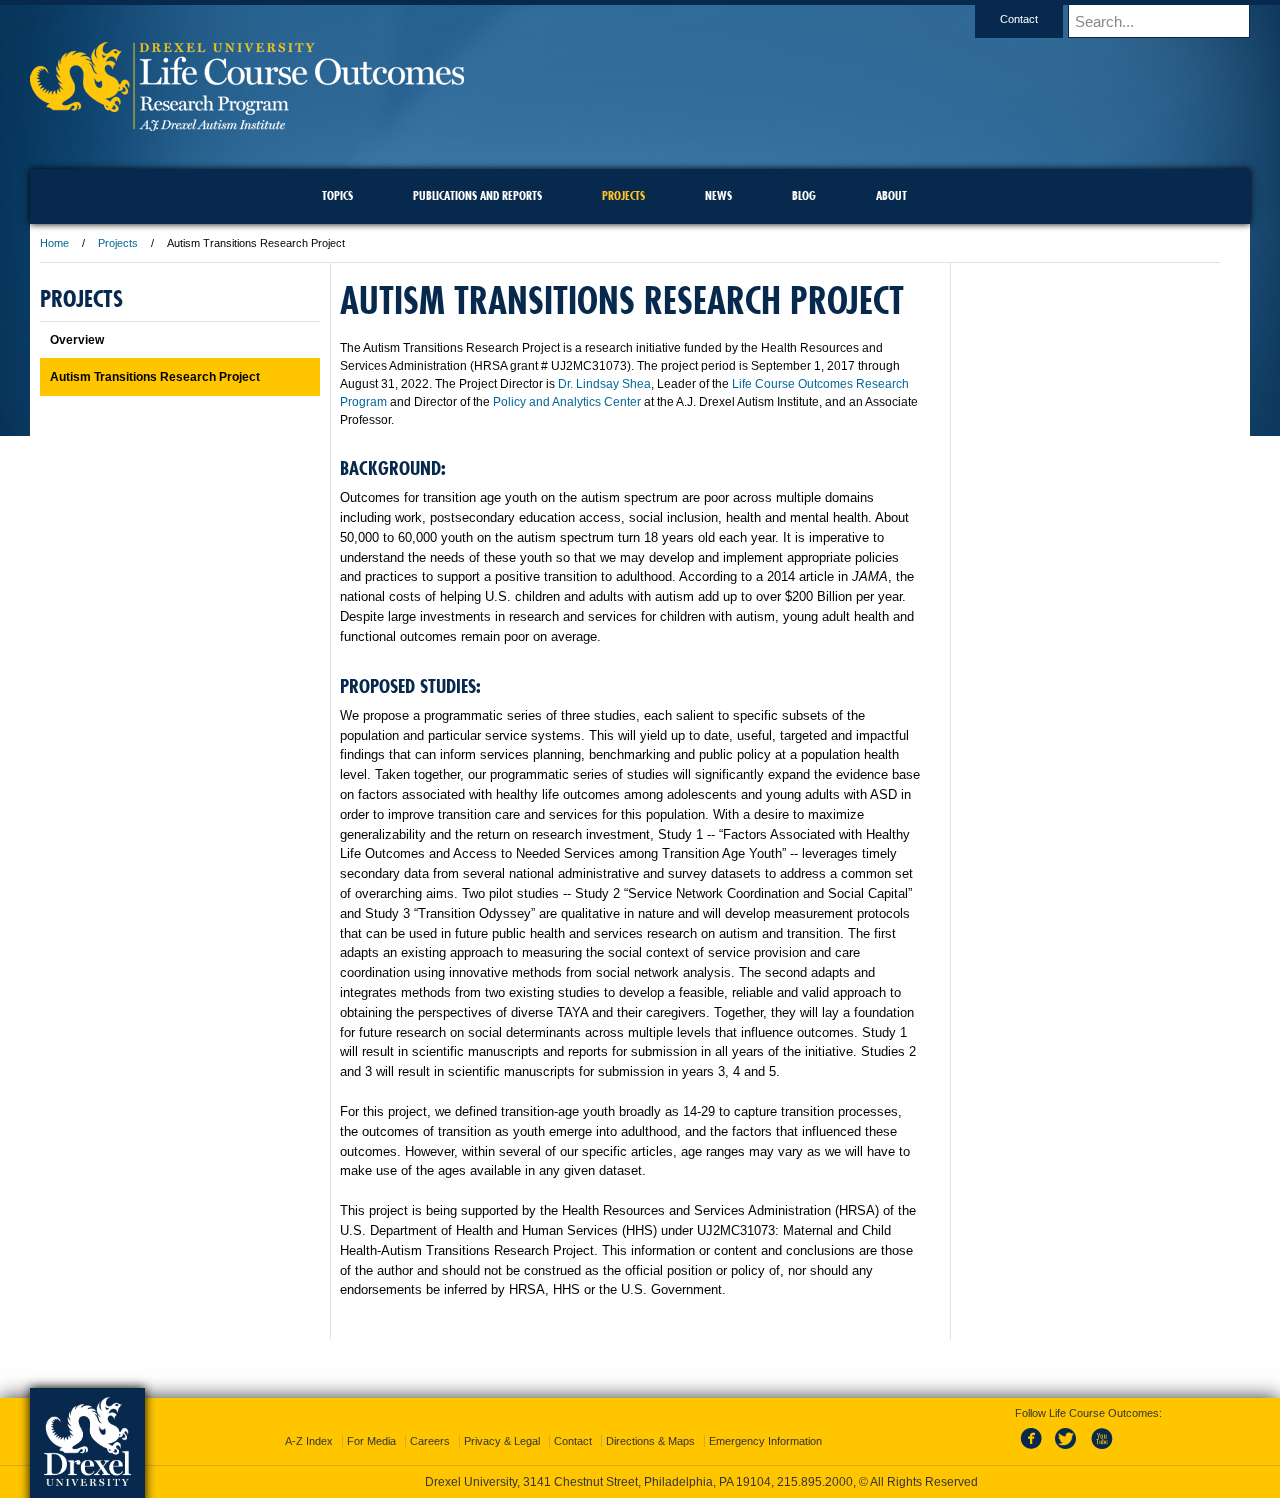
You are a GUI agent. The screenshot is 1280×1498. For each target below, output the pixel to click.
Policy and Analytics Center (567, 402)
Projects (118, 243)
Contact (1019, 19)
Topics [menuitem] (337, 195)
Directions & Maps (650, 1441)
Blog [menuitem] (804, 195)
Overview (77, 340)
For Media (371, 1441)
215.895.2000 (815, 1482)
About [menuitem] (891, 195)
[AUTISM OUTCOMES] (247, 124)
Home (54, 243)
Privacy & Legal (502, 1441)
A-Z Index (309, 1441)
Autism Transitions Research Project (155, 377)
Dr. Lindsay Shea (604, 384)
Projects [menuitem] (623, 195)
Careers (430, 1441)
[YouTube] (1101, 1450)
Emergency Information (765, 1441)
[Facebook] (1035, 1450)
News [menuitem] (718, 195)
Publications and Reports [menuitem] (477, 195)
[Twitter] (1068, 1450)
